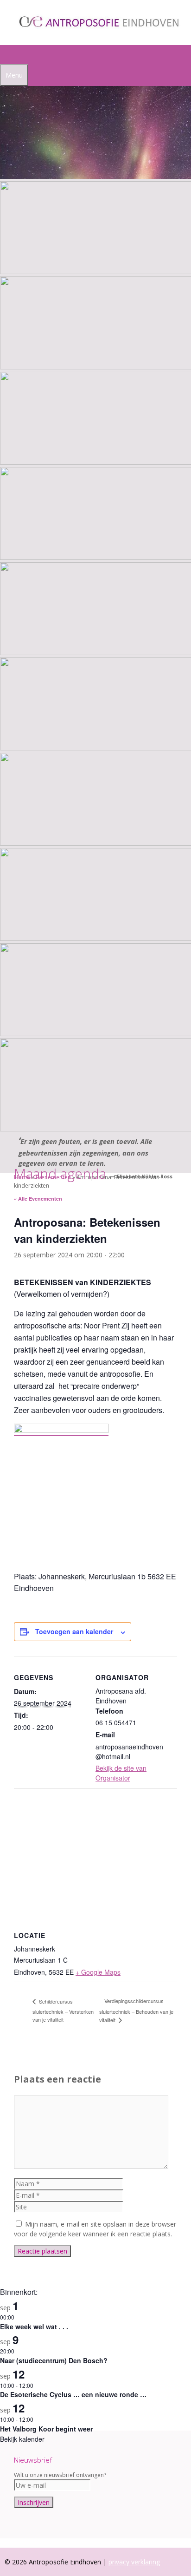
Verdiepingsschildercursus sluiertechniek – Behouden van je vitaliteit (136, 2010)
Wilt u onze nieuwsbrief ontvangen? (60, 2475)
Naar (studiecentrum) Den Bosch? (54, 2360)
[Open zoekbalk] (5, 55)
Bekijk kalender (22, 2439)
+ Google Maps (98, 1972)
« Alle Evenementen (38, 1199)
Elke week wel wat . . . (34, 2326)
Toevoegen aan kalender (74, 1631)
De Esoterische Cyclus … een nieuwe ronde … (73, 2394)
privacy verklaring (134, 2562)
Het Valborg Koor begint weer (46, 2429)
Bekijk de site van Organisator (121, 1773)
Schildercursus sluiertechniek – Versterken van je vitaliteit (63, 2010)
